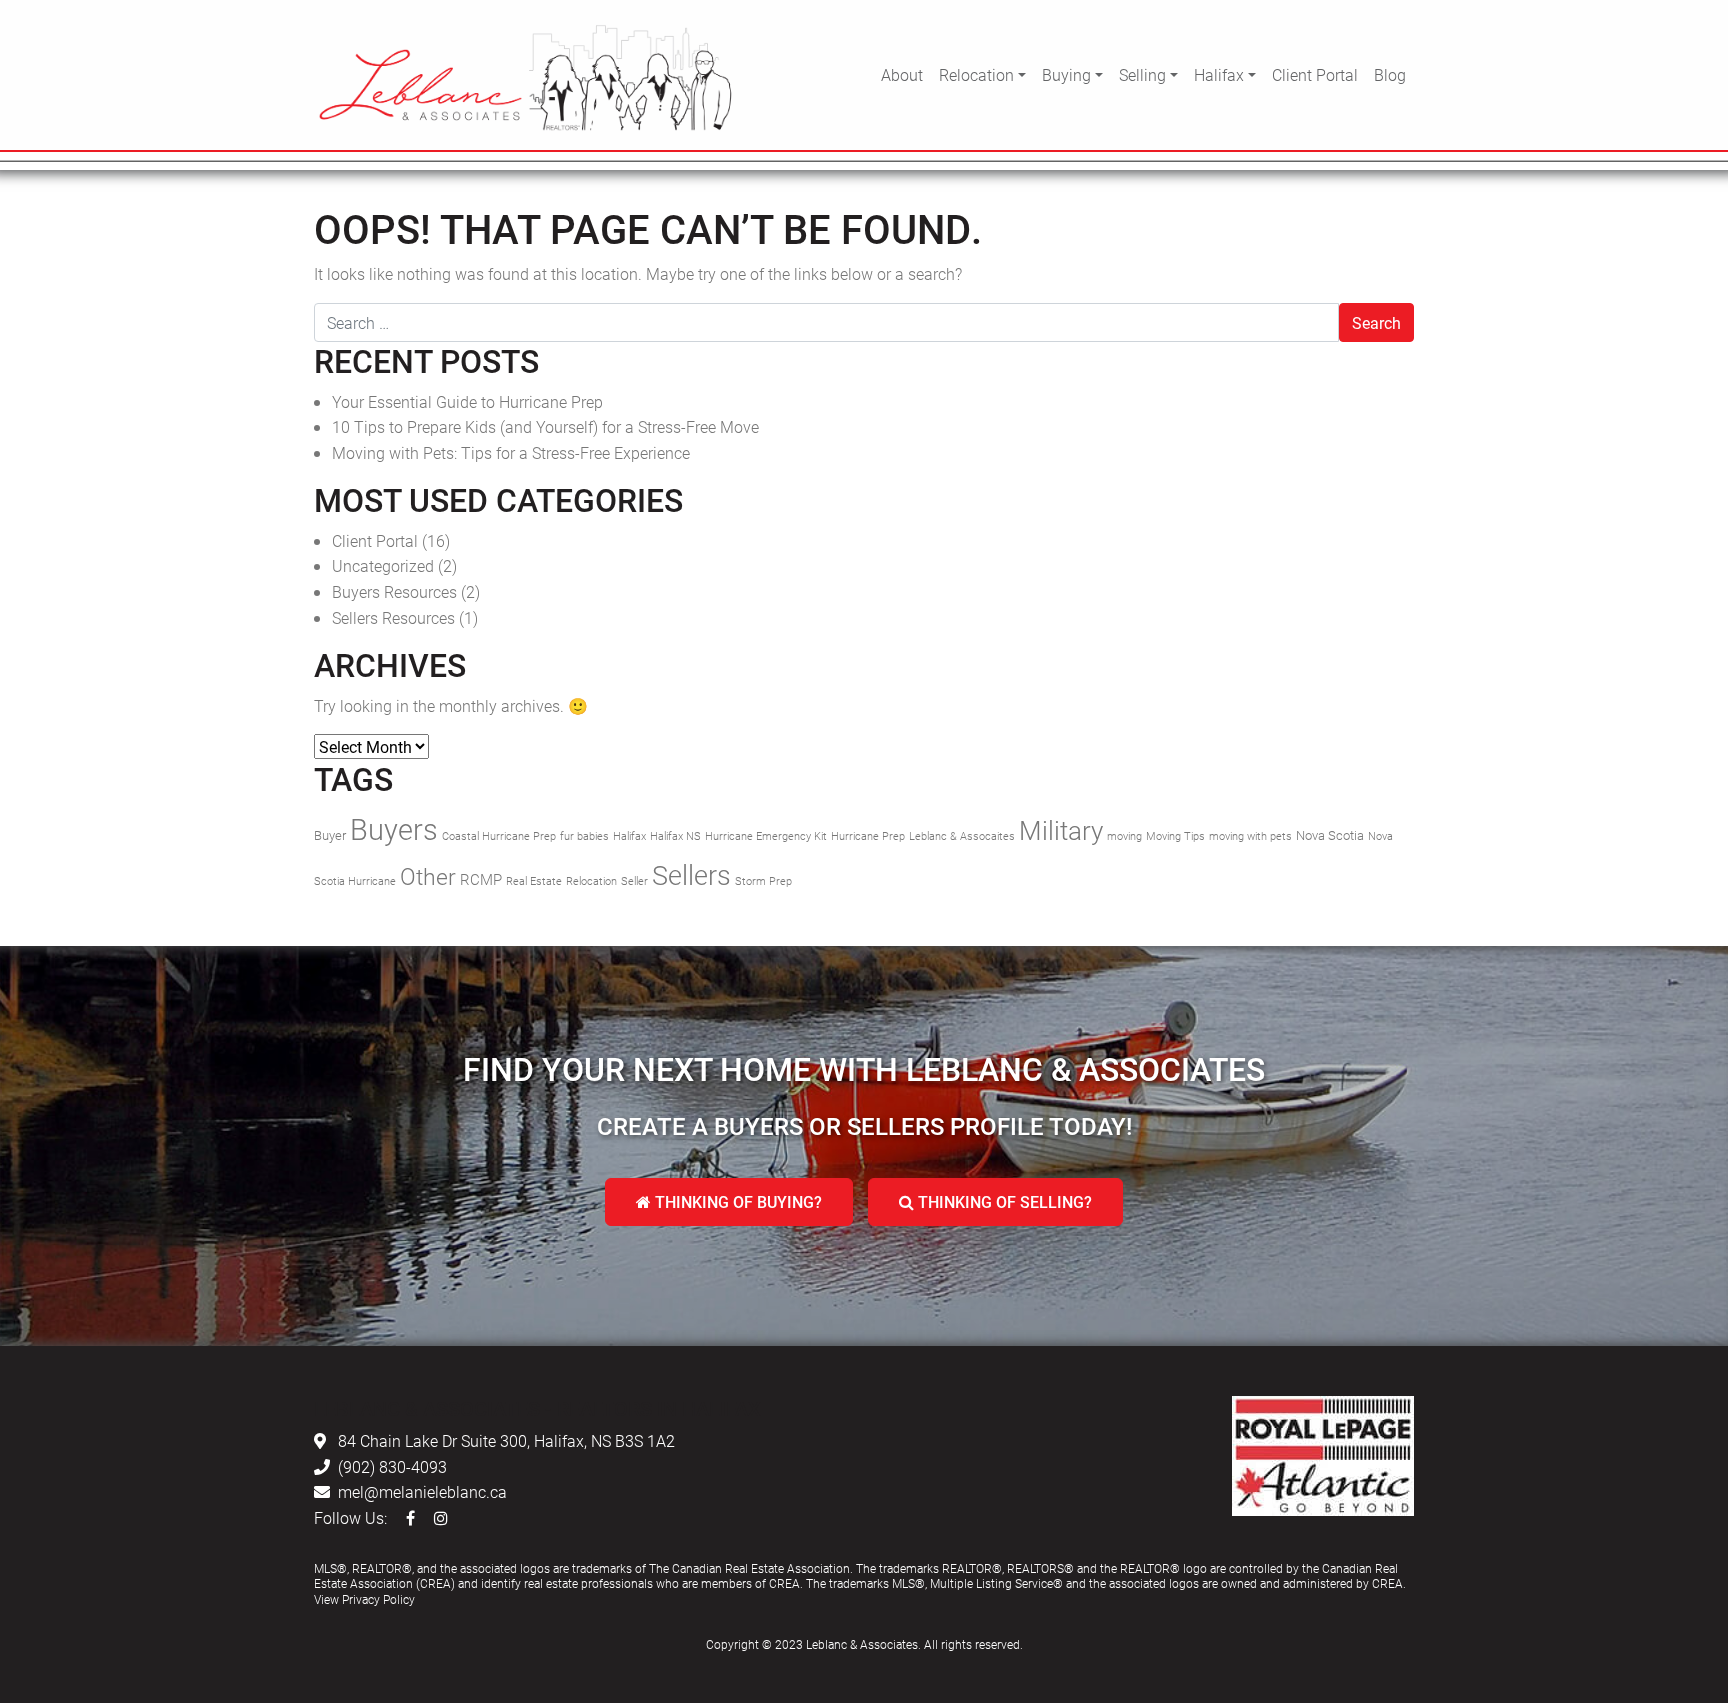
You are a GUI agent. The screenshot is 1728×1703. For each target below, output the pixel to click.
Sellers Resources (393, 617)
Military (1061, 830)
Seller (634, 881)
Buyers (394, 828)
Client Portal (1315, 74)
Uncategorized (383, 565)
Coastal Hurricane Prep (499, 836)
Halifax (1219, 74)
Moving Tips (1175, 836)
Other (428, 876)
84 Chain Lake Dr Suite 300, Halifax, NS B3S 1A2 (506, 1440)
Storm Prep (763, 881)
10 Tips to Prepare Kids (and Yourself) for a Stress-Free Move (545, 426)
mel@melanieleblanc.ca (422, 1491)
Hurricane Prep (868, 836)
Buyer (330, 835)
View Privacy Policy (364, 1599)
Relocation (976, 74)
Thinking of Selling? (1003, 1201)
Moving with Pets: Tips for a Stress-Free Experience (511, 452)
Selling (1142, 74)
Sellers (691, 874)
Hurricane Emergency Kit (766, 836)
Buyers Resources (394, 591)
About (902, 74)
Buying (1066, 74)
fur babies (584, 836)
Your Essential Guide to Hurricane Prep (467, 401)
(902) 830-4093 (392, 1466)
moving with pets (1250, 836)
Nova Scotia (1330, 835)
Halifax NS (675, 836)
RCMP (481, 879)
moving (1124, 836)
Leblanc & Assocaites (962, 836)
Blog (1390, 74)
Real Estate (534, 881)
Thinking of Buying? (736, 1201)
